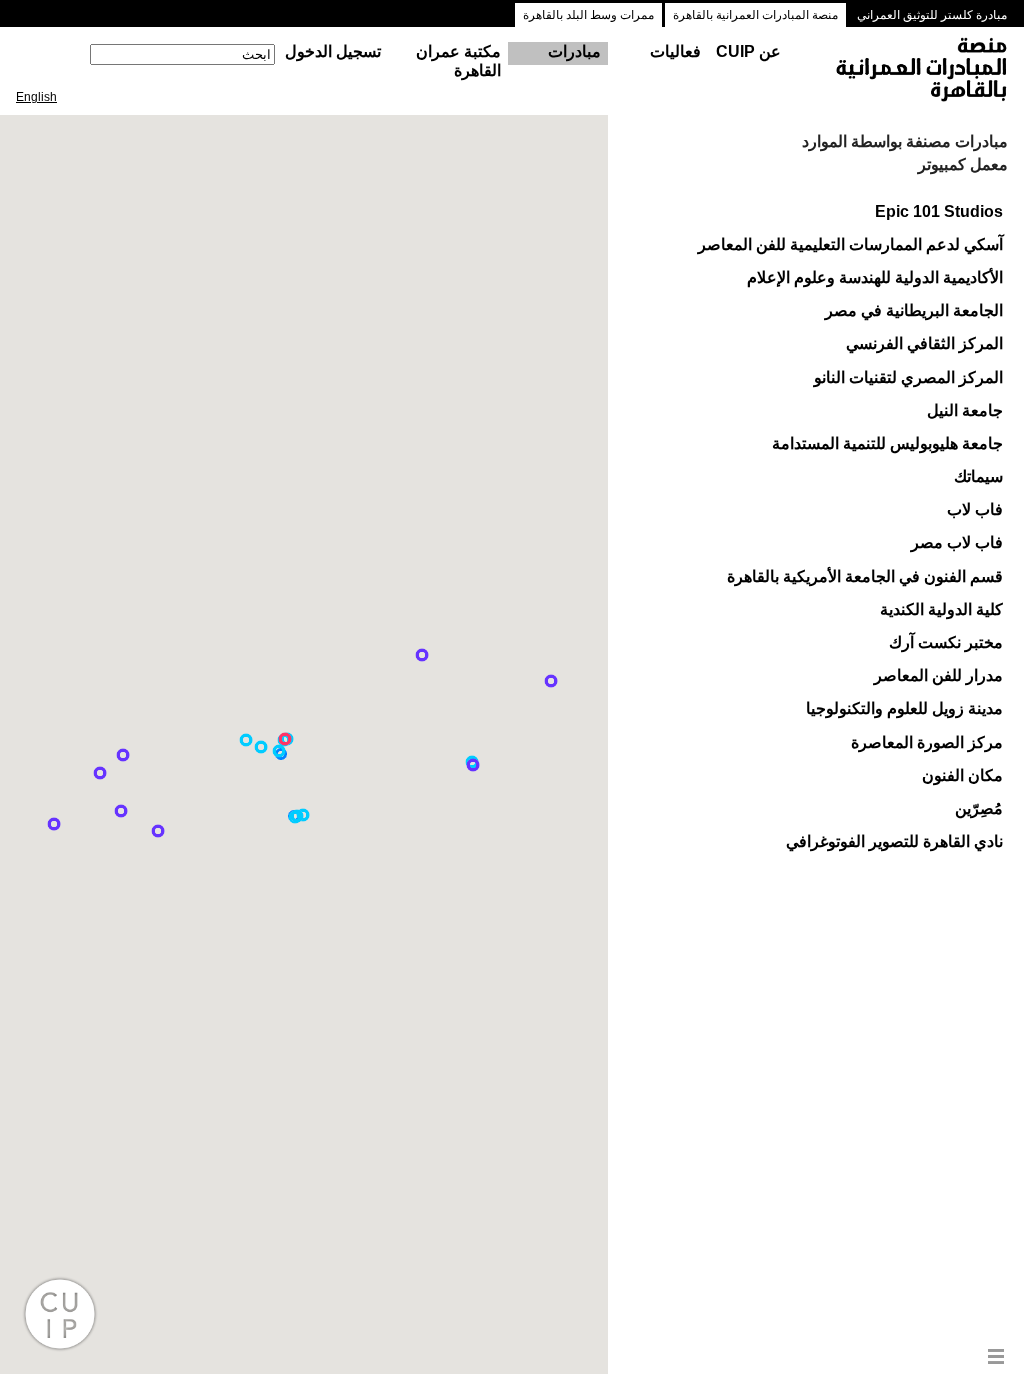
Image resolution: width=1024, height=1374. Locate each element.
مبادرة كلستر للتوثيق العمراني (932, 15)
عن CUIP (748, 51)
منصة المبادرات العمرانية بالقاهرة (755, 15)
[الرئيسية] (903, 71)
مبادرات (574, 51)
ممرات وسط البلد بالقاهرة (588, 15)
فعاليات (675, 51)
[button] (246, 740)
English (36, 97)
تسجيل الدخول (333, 51)
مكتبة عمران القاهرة (458, 61)
